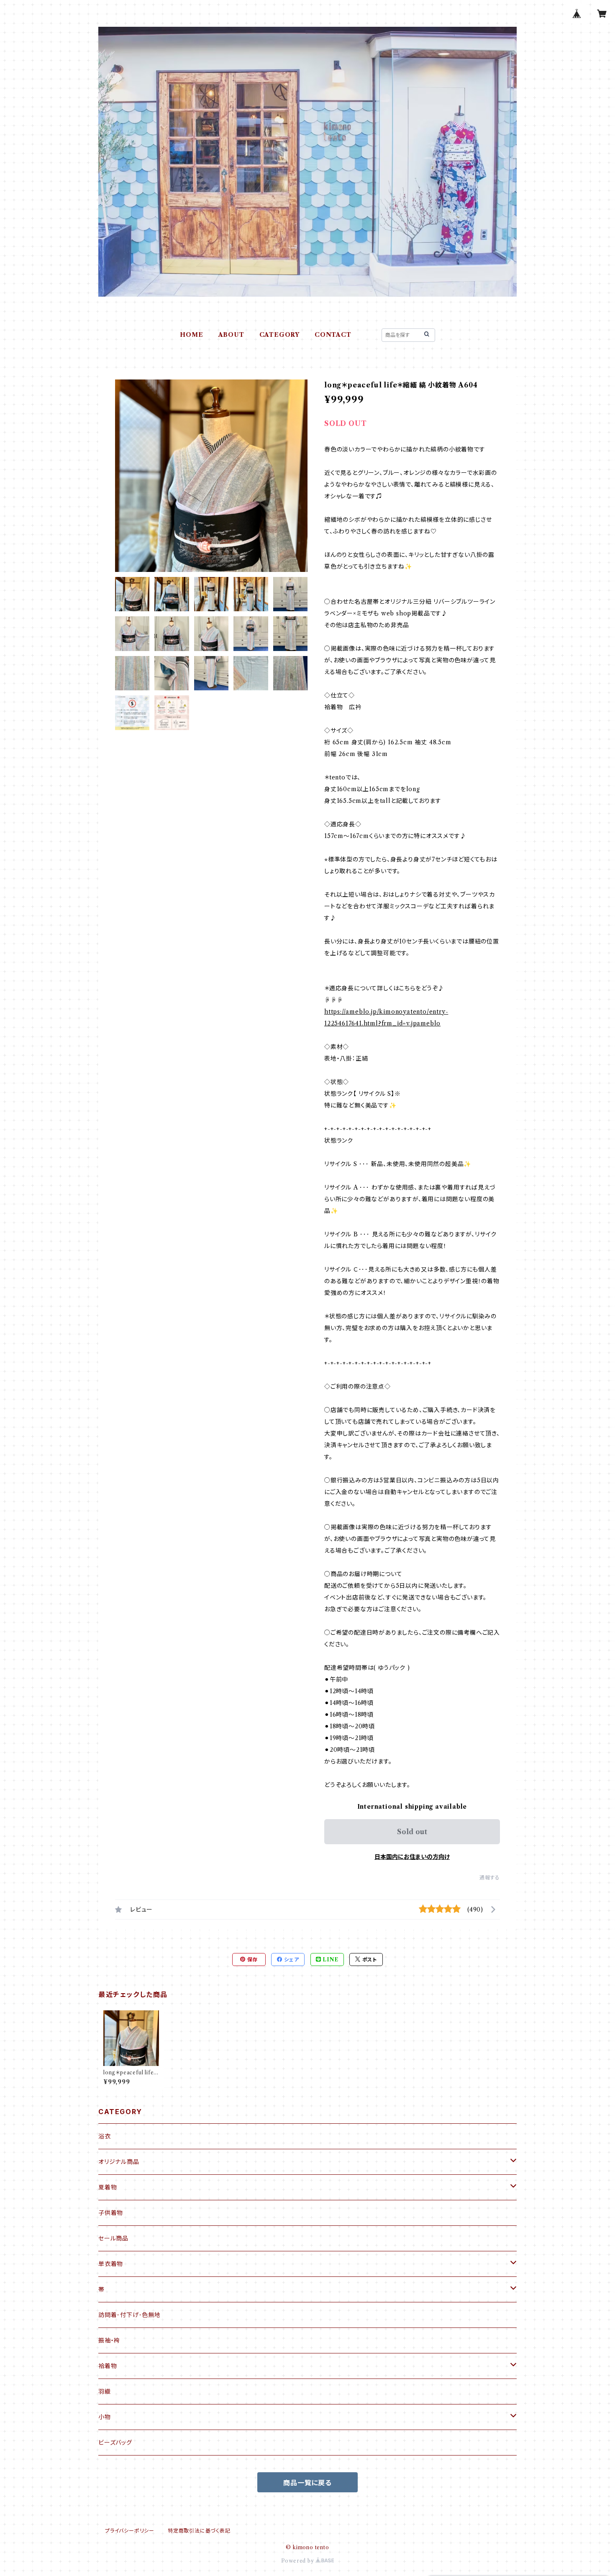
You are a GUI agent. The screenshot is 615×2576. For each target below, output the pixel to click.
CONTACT (333, 335)
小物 (105, 2417)
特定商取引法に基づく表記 (199, 2531)
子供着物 (111, 2213)
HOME (191, 335)
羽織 (105, 2391)
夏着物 (108, 2187)
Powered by (299, 2561)
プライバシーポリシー (130, 2531)
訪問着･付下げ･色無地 (129, 2315)
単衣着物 (111, 2264)
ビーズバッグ (115, 2443)
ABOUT (231, 335)
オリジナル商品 (119, 2162)
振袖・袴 (109, 2340)
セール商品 (113, 2238)
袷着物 (108, 2366)
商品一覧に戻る (307, 2483)
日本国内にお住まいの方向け (412, 1857)
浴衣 (105, 2136)
